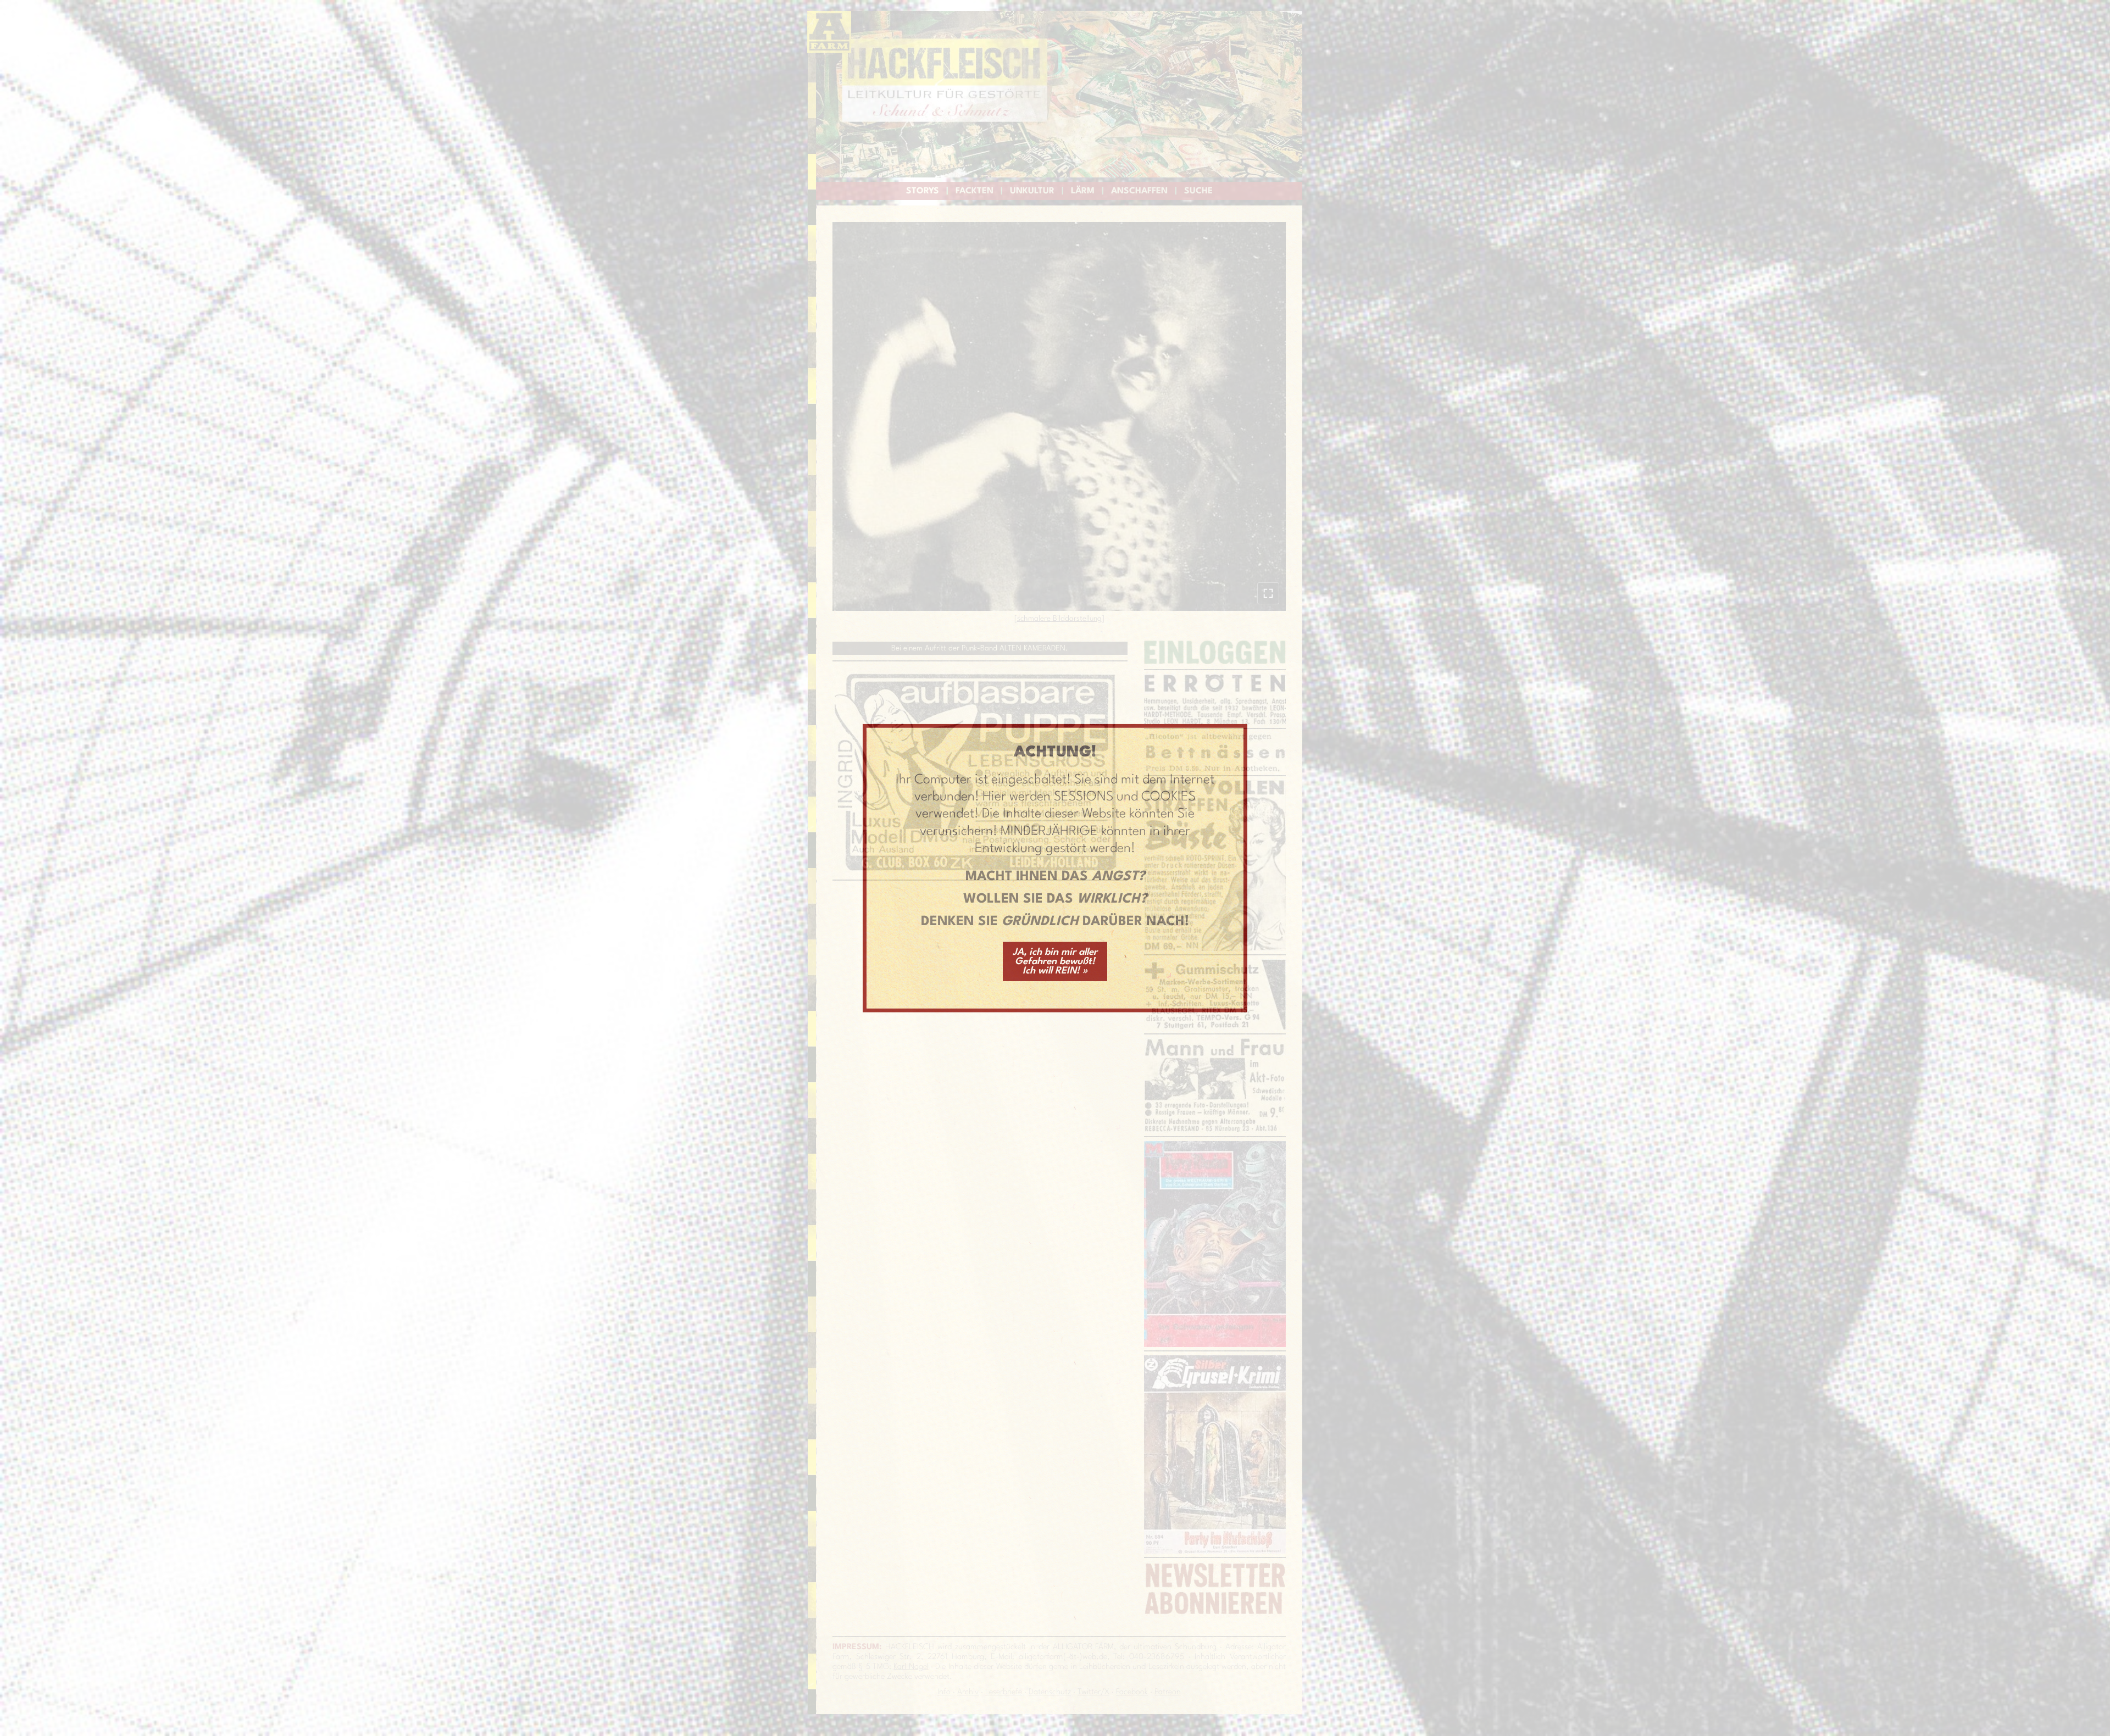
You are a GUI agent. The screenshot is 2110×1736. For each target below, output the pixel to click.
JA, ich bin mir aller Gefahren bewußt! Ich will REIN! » (1055, 961)
